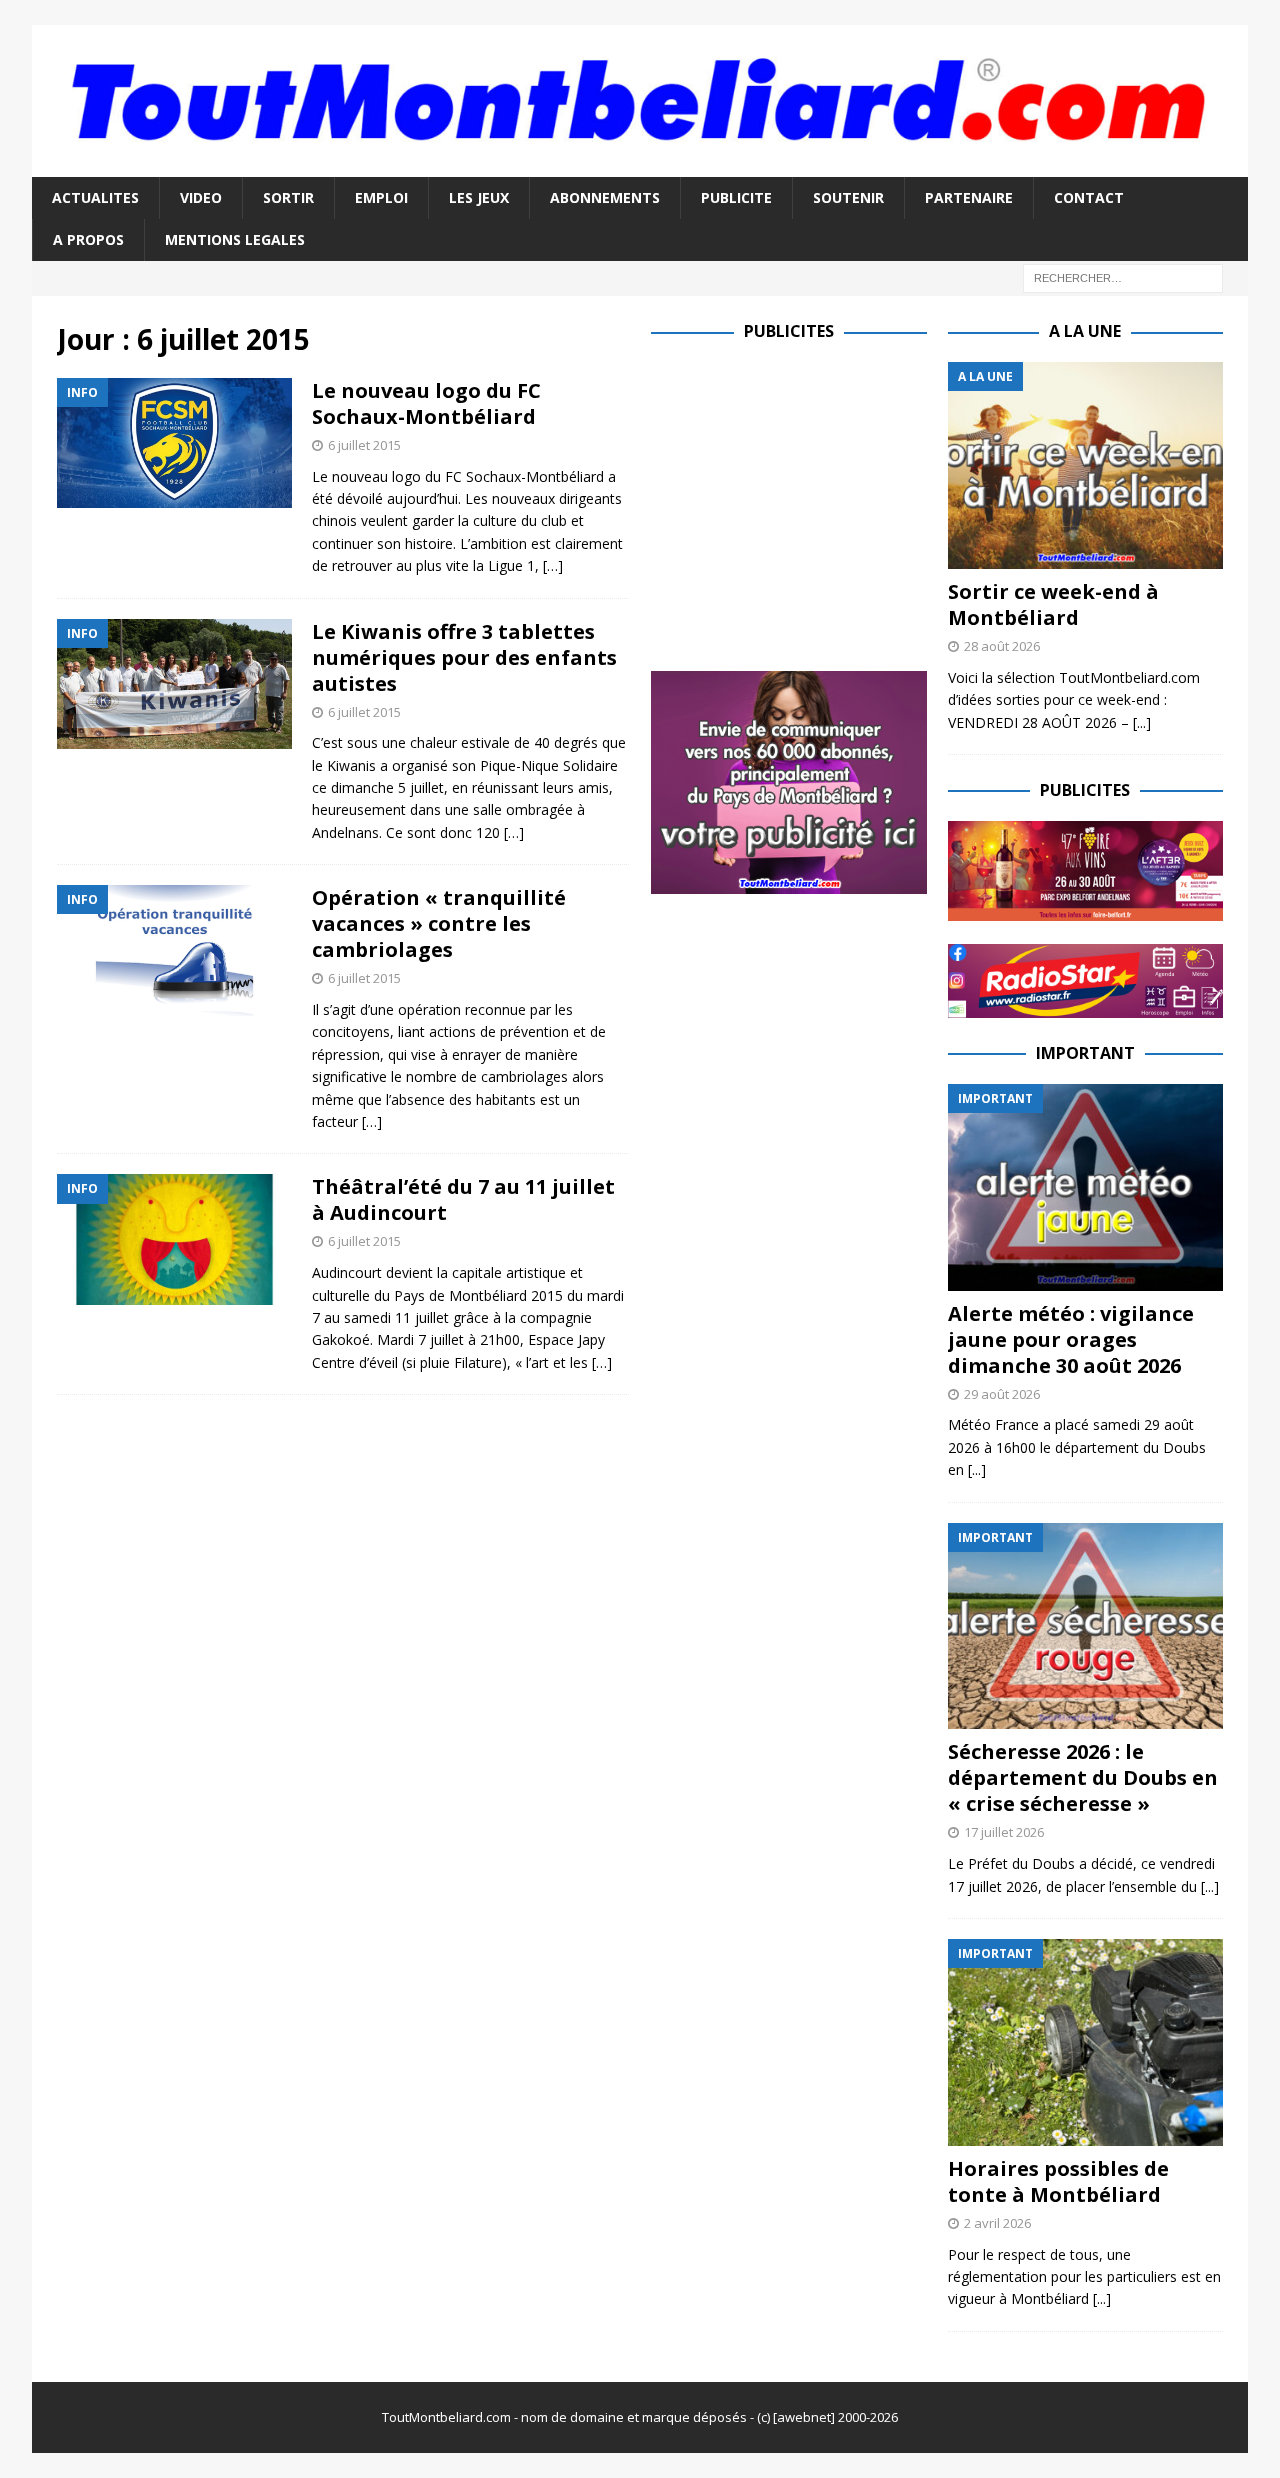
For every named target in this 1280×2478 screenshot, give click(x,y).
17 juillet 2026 (1004, 1832)
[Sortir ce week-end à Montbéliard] (1085, 465)
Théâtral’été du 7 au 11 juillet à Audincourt (463, 1199)
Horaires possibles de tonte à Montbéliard (1058, 2181)
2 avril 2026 (997, 2223)
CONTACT (1089, 197)
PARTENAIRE (969, 197)
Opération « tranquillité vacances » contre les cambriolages (439, 923)
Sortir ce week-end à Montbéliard (1053, 604)
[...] (1142, 722)
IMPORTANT (1085, 1053)
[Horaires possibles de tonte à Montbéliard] (1085, 2042)
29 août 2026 (1002, 1394)
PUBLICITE (736, 197)
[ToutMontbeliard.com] (640, 164)
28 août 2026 (1002, 646)
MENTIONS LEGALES (235, 239)
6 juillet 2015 (364, 445)
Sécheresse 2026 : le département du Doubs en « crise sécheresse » (1083, 1777)
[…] (553, 565)
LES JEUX (479, 197)
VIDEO (201, 197)
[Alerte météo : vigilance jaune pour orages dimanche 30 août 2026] (1085, 1187)
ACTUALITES (95, 197)
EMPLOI (381, 197)
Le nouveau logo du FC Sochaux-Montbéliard (426, 403)
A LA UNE (1085, 331)
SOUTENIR (848, 197)
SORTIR (288, 197)
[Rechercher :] (1123, 277)
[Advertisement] (819, 502)
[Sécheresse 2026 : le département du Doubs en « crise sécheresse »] (1085, 1626)
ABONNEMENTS (605, 197)
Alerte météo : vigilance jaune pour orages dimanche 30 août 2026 (1071, 1339)
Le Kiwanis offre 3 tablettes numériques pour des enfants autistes (464, 657)
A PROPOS (88, 239)
